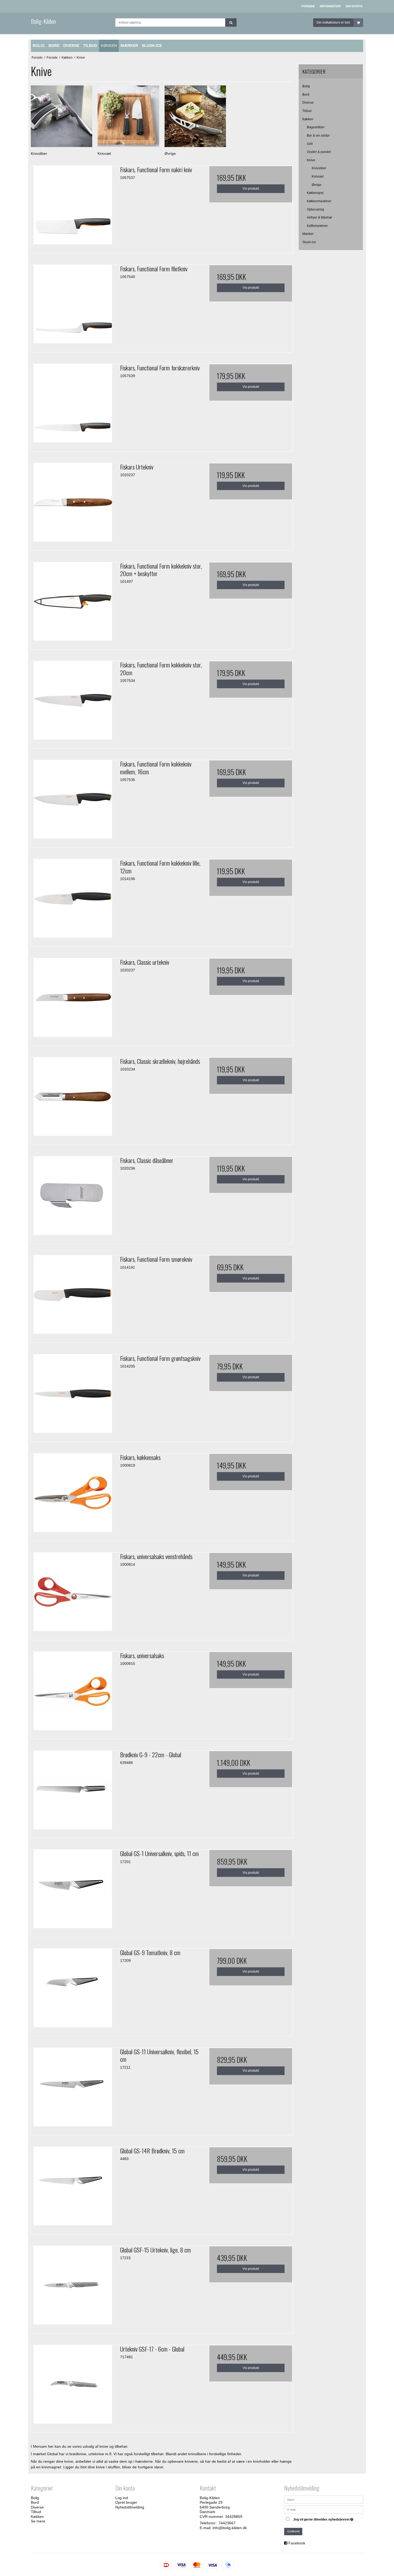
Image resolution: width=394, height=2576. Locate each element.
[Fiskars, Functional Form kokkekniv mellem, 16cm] (73, 802)
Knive (311, 160)
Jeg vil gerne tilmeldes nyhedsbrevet (324, 2519)
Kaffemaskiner (317, 226)
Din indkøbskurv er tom (333, 22)
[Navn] (324, 2499)
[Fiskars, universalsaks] (73, 1693)
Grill (310, 144)
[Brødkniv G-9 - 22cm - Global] (73, 1793)
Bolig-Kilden (43, 21)
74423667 (227, 2523)
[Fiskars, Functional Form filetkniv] (73, 307)
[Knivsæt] (128, 116)
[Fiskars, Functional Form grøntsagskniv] (73, 1396)
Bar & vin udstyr (318, 136)
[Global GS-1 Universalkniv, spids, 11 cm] (73, 1891)
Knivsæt (318, 177)
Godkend (293, 2531)
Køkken (308, 119)
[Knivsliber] (62, 116)
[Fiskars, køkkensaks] (73, 1495)
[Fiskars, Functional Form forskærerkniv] (73, 406)
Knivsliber (319, 168)
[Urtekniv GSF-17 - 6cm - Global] (73, 2387)
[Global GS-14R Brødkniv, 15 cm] (73, 2189)
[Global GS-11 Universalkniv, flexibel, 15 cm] (73, 2090)
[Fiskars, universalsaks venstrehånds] (73, 1594)
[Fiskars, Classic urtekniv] (73, 1000)
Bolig (306, 86)
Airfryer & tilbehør (319, 217)
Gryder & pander (319, 152)
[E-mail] (324, 2509)
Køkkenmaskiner (319, 201)
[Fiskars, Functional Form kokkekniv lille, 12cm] (73, 901)
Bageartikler (316, 127)
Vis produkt (251, 189)
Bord (306, 95)
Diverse (308, 103)
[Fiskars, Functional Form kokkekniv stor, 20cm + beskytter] (73, 604)
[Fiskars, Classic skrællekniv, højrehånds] (73, 1099)
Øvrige (317, 185)
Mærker (308, 234)
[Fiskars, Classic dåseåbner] (73, 1198)
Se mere (38, 2521)
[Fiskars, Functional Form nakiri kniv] (73, 208)
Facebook (297, 2543)
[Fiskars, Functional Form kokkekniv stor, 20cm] (73, 703)
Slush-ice (309, 242)
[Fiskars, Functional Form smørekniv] (73, 1297)
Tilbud (307, 111)
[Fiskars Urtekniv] (73, 505)
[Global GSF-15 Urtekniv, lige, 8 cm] (73, 2288)
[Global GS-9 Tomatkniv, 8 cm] (73, 1991)
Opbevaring (315, 209)
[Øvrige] (195, 116)
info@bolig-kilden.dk (230, 2528)
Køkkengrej (315, 193)
